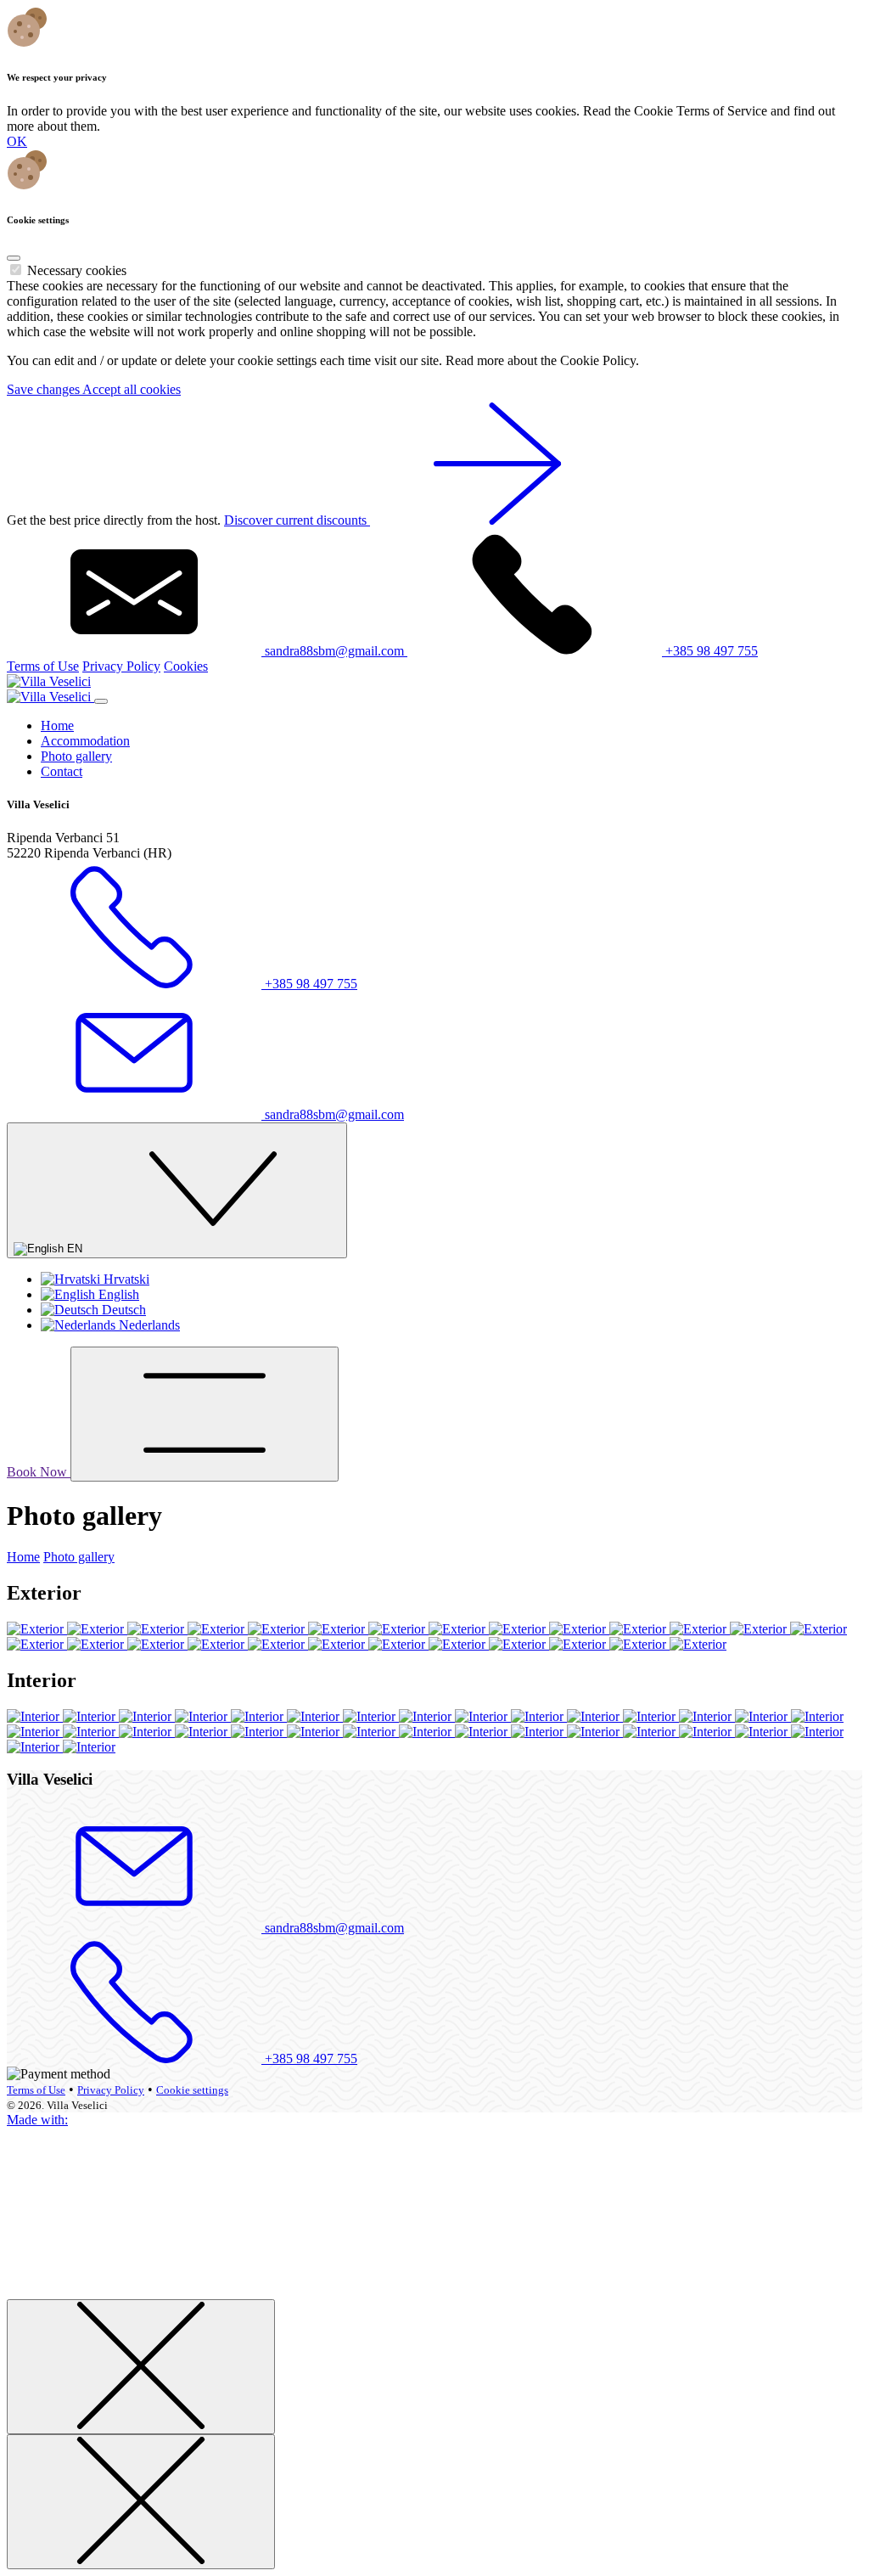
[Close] (14, 258)
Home (57, 726)
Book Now (39, 1472)
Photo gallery (76, 756)
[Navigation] (205, 1414)
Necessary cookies (77, 270)
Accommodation (85, 741)
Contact (62, 771)
